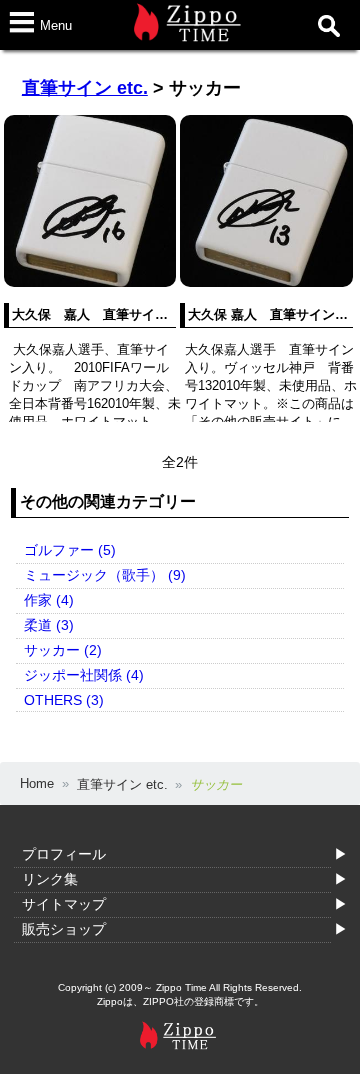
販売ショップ (64, 929)
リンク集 (50, 879)
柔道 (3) (49, 625)
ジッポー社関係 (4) (84, 675)
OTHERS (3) (64, 700)
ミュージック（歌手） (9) (105, 575)
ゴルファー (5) (70, 550)
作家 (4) (49, 600)
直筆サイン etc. (85, 88)
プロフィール (64, 854)
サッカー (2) (63, 650)
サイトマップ (64, 904)
